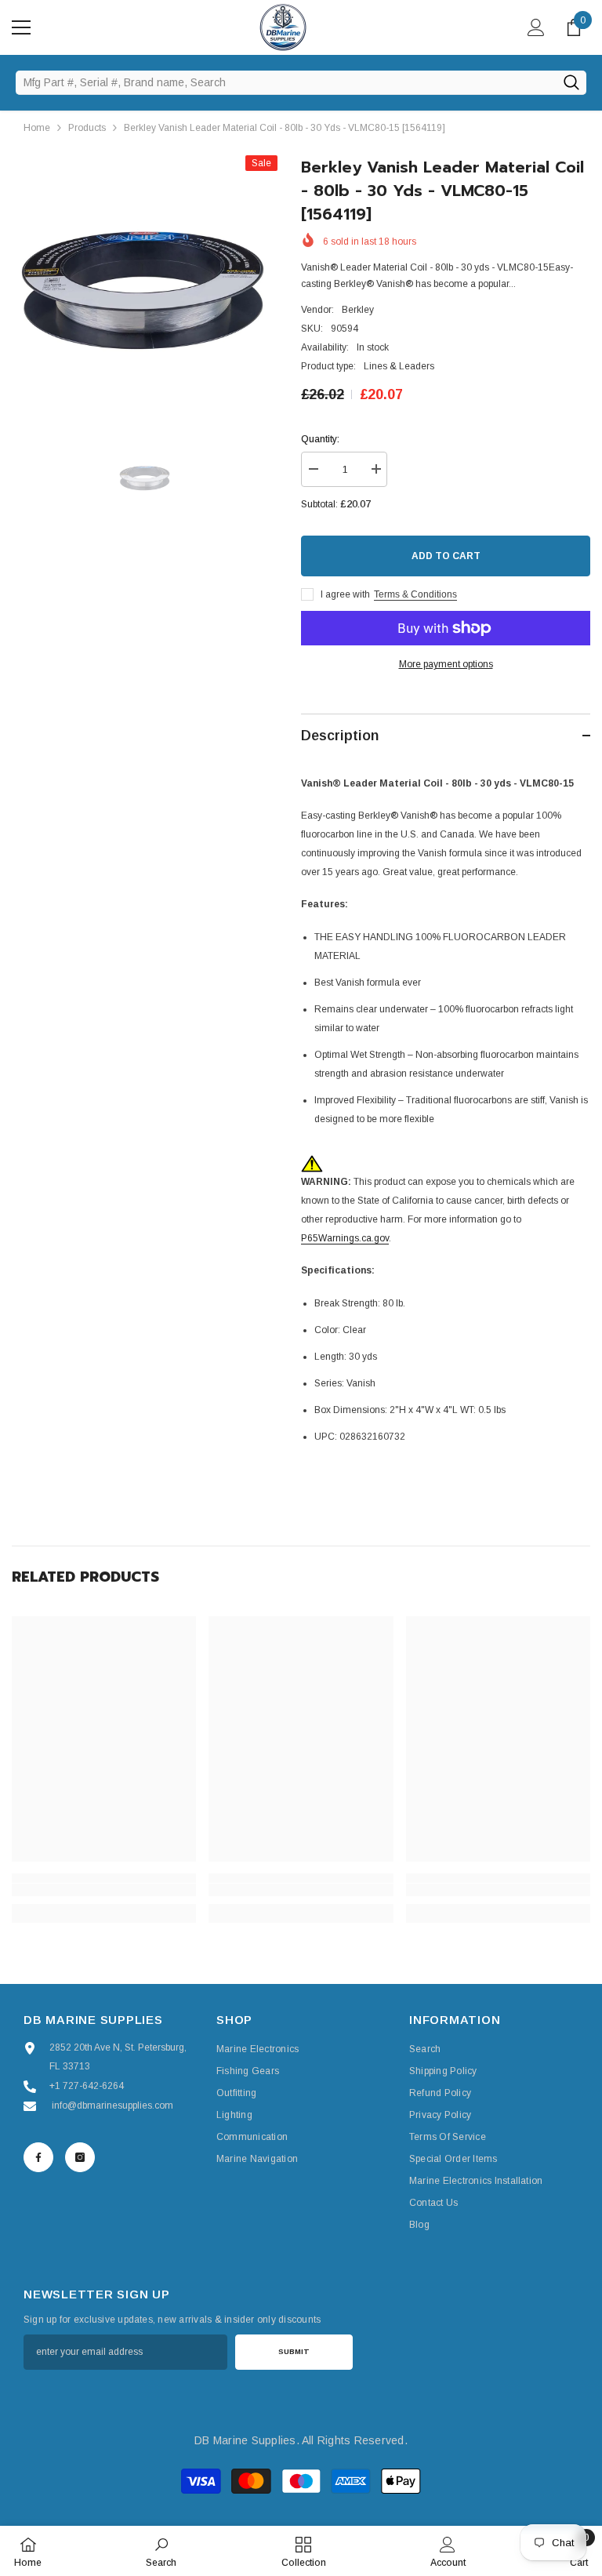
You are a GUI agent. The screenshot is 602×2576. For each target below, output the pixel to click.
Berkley (358, 310)
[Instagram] (80, 2157)
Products (87, 128)
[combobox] (286, 82)
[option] (145, 288)
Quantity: (320, 439)
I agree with (345, 594)
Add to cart (446, 556)
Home (37, 128)
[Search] (571, 82)
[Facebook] (38, 2157)
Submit (294, 2351)
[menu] (21, 27)
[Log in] (536, 27)
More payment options (446, 664)
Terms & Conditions (415, 594)
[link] (104, 1890)
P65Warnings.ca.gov (345, 1238)
